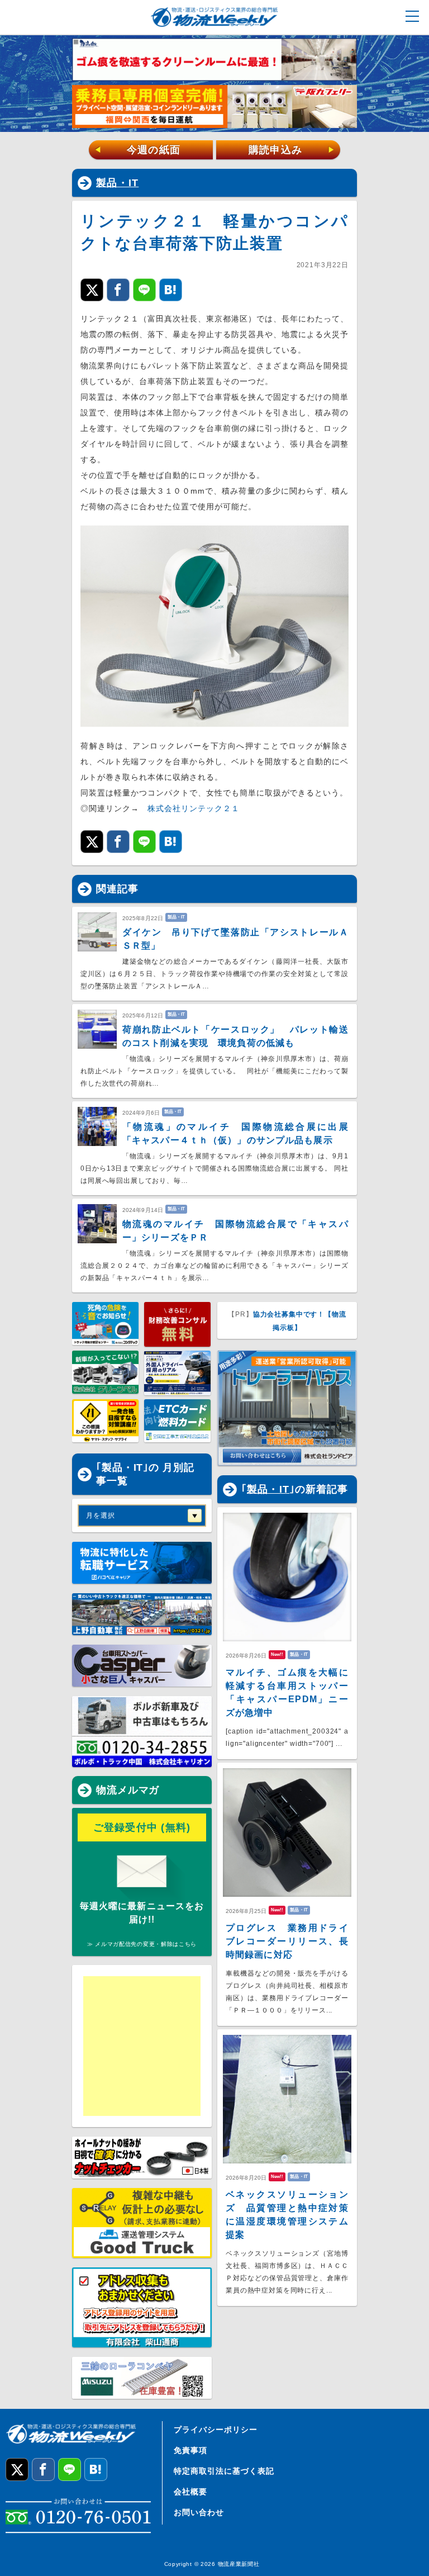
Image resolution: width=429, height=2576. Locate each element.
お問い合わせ (199, 2512)
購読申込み (292, 150)
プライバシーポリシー (216, 2430)
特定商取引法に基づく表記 (224, 2471)
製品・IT (117, 183)
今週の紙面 (137, 150)
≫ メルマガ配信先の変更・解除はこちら (142, 1944)
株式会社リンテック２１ (194, 808)
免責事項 (190, 2450)
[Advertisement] (170, 2046)
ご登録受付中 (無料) (142, 1827)
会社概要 (190, 2492)
